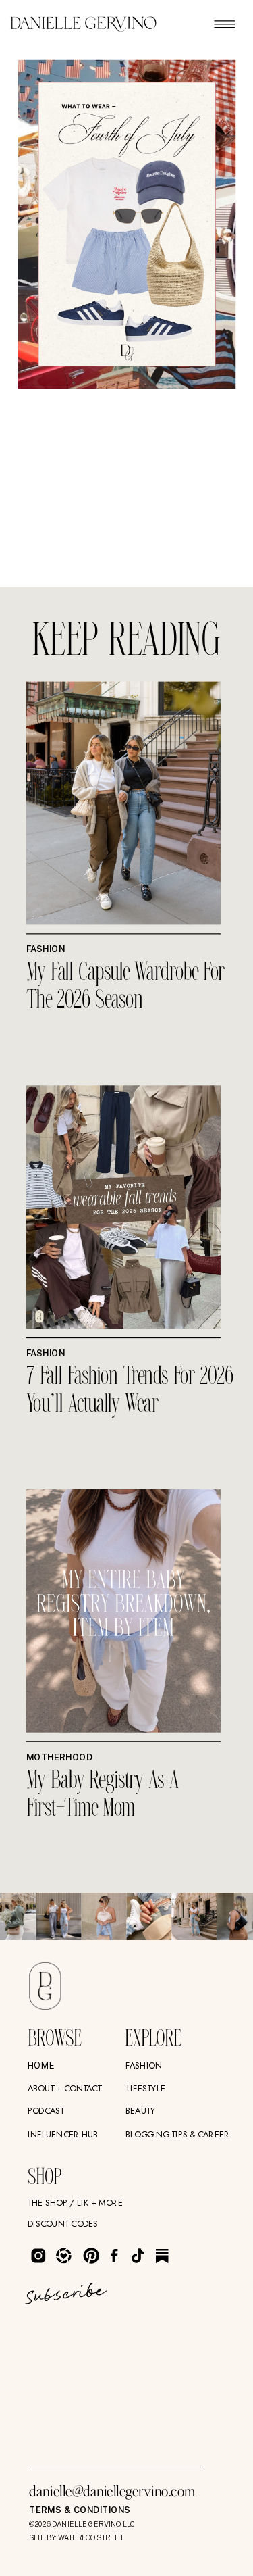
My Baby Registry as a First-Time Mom (103, 1795)
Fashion (46, 949)
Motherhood (59, 1757)
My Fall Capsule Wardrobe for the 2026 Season (126, 988)
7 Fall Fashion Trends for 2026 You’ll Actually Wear (130, 1392)
